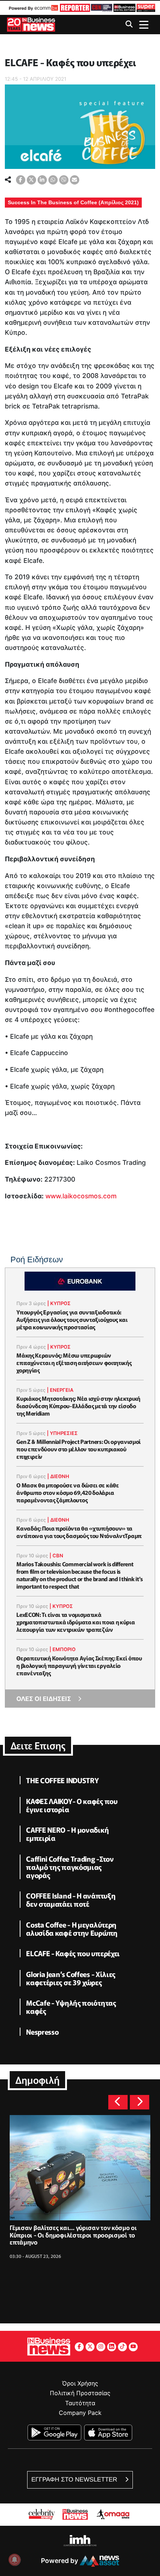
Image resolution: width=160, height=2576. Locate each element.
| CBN (56, 1555)
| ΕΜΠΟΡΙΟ (63, 1649)
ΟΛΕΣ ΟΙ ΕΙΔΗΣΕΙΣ (44, 1699)
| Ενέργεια (60, 1390)
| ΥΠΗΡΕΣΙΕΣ (62, 1433)
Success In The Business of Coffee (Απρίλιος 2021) (73, 202)
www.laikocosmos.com (81, 1196)
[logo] (74, 8)
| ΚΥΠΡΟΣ (59, 1303)
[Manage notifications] (15, 2560)
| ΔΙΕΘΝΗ (58, 1476)
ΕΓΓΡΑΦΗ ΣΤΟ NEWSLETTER (75, 2479)
